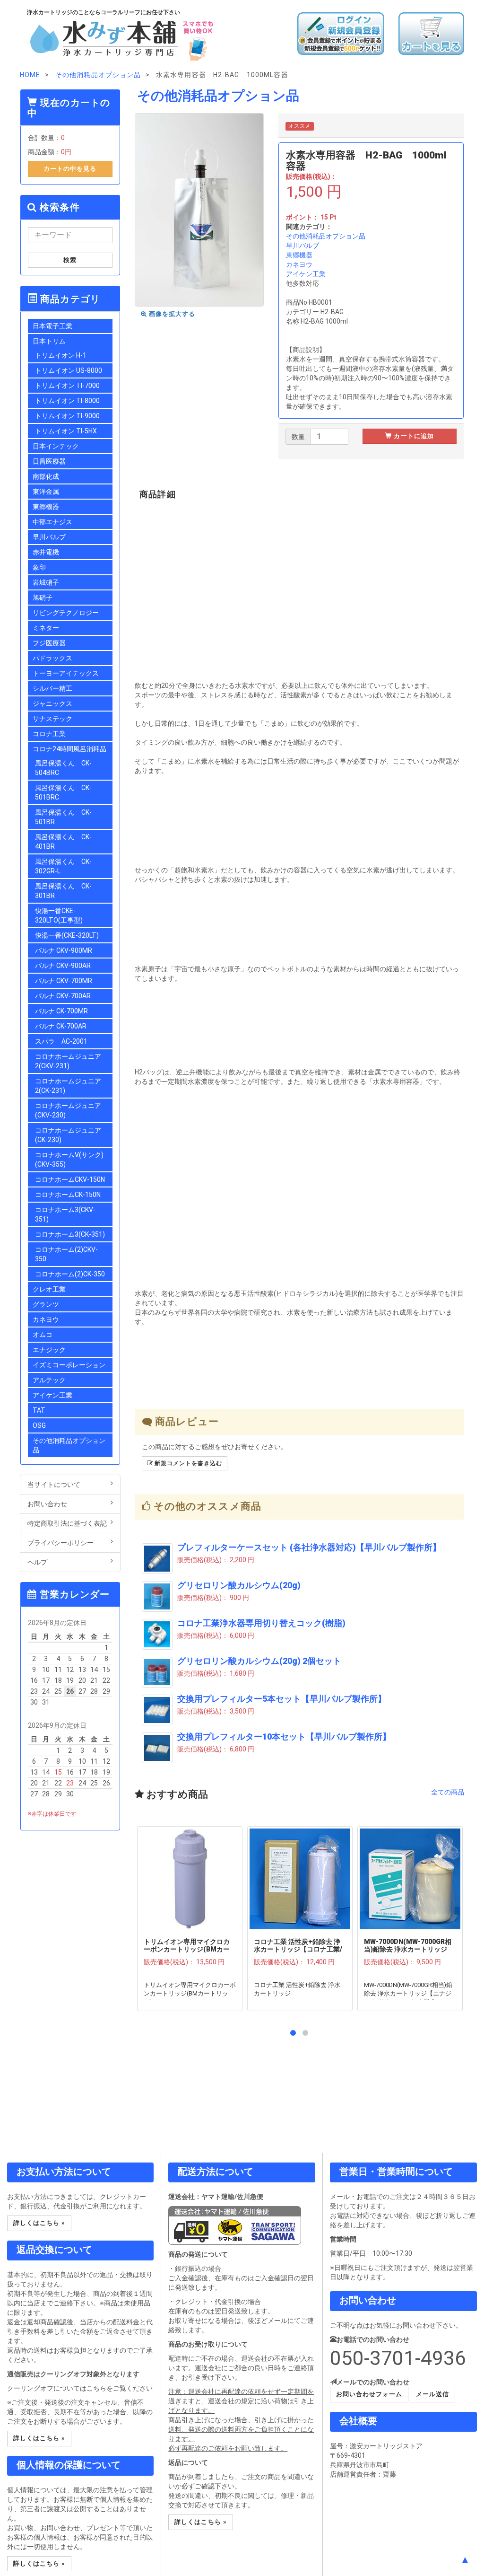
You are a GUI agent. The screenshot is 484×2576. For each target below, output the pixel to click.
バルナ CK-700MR (61, 1011)
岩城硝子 (46, 582)
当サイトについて (54, 1485)
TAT (39, 1410)
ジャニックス (52, 703)
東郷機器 (299, 255)
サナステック (52, 719)
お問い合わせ (47, 1504)
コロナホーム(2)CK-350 (70, 1274)
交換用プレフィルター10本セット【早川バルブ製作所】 (284, 1737)
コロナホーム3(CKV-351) (65, 1214)
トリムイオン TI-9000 (67, 416)
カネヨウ (299, 264)
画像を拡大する (171, 314)
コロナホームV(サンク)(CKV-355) (69, 1160)
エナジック (49, 1350)
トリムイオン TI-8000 (67, 401)
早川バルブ (302, 246)
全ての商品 (448, 1792)
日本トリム (49, 341)
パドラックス (52, 658)
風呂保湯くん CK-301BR (63, 891)
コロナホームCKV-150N (70, 1179)
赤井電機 (46, 552)
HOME (30, 75)
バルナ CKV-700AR (63, 996)
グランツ (46, 1304)
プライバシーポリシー (60, 1543)
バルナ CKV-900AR (63, 966)
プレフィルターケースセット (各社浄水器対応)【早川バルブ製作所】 (309, 1547)
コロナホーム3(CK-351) (70, 1234)
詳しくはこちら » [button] (39, 2223)
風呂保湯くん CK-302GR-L (63, 866)
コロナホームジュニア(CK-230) (68, 1135)
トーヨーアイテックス (66, 673)
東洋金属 (46, 492)
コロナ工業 (49, 734)
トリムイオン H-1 (61, 355)
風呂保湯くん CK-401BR (63, 842)
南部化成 (46, 476)
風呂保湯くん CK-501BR (63, 817)
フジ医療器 (49, 643)
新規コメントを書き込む (187, 1463)
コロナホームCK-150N (68, 1195)
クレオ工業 (49, 1289)
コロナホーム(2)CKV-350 (66, 1254)
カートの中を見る (70, 169)
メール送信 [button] (432, 2394)
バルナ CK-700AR (61, 1026)
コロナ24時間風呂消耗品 (69, 749)
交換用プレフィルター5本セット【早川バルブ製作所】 (282, 1699)
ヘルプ (37, 1562)
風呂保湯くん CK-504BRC (63, 768)
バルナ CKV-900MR (64, 950)
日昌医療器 (49, 461)
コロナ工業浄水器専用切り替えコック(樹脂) (261, 1623)
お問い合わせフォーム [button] (369, 2394)
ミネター (46, 628)
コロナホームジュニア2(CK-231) (68, 1086)
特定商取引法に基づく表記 (67, 1523)
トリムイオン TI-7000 (67, 386)
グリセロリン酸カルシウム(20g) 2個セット (259, 1661)
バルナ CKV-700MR (64, 981)
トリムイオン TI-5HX (66, 431)
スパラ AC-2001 (61, 1041)
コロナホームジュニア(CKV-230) (68, 1110)
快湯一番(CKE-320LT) (67, 935)
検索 (70, 260)
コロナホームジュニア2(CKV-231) (68, 1061)
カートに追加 (413, 436)
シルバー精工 (52, 688)
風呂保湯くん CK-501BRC (63, 792)
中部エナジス (52, 522)
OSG (39, 1425)
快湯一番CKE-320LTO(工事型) (59, 915)
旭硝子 (43, 598)
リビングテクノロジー (66, 613)
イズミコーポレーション (69, 1365)
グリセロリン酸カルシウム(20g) (239, 1585)
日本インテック (56, 446)
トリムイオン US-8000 (69, 370)
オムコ (43, 1335)
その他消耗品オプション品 (326, 236)
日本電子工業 (52, 326)
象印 (39, 567)
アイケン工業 (306, 274)
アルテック (49, 1380)
